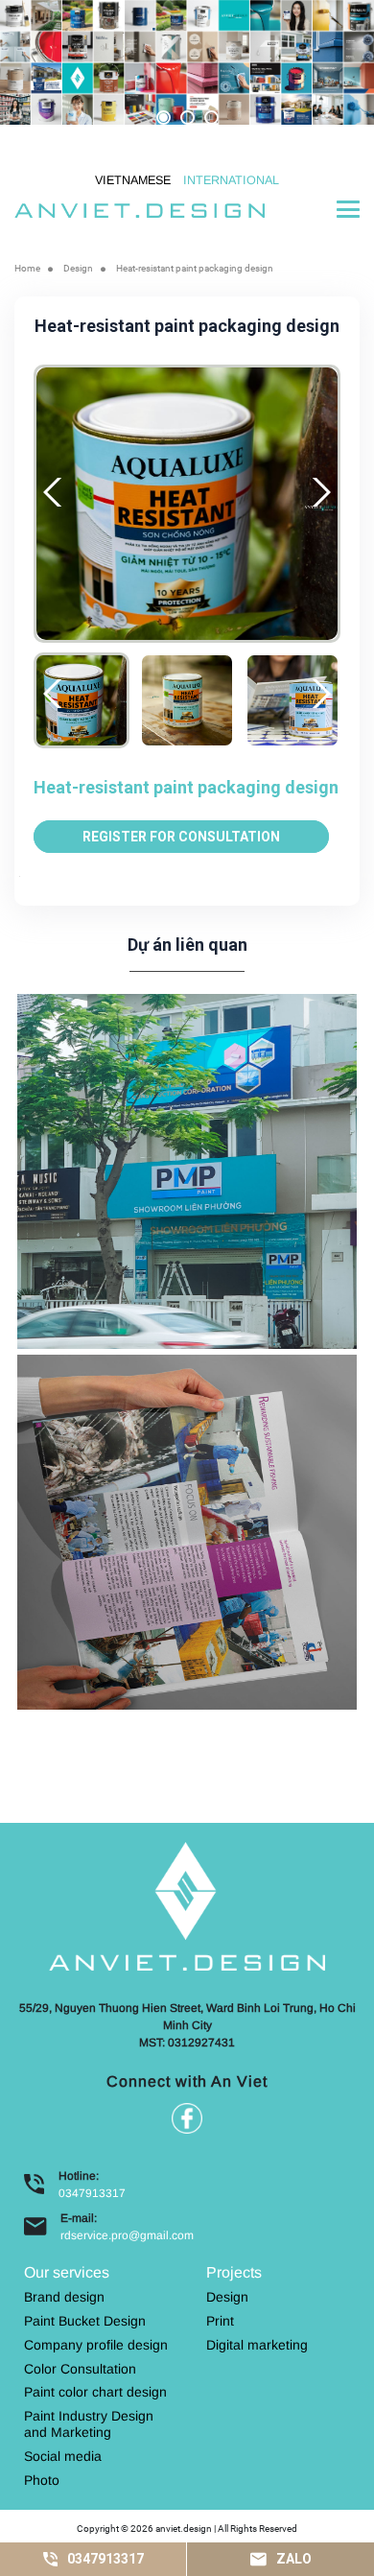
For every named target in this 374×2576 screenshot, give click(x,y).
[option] (187, 62)
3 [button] (211, 118)
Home (27, 268)
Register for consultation (181, 837)
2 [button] (187, 118)
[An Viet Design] (187, 1904)
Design (78, 268)
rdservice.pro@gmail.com (127, 2235)
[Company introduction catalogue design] (187, 1530)
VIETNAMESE (133, 180)
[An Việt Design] (140, 209)
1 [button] (164, 118)
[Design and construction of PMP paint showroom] (187, 1170)
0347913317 (92, 2193)
